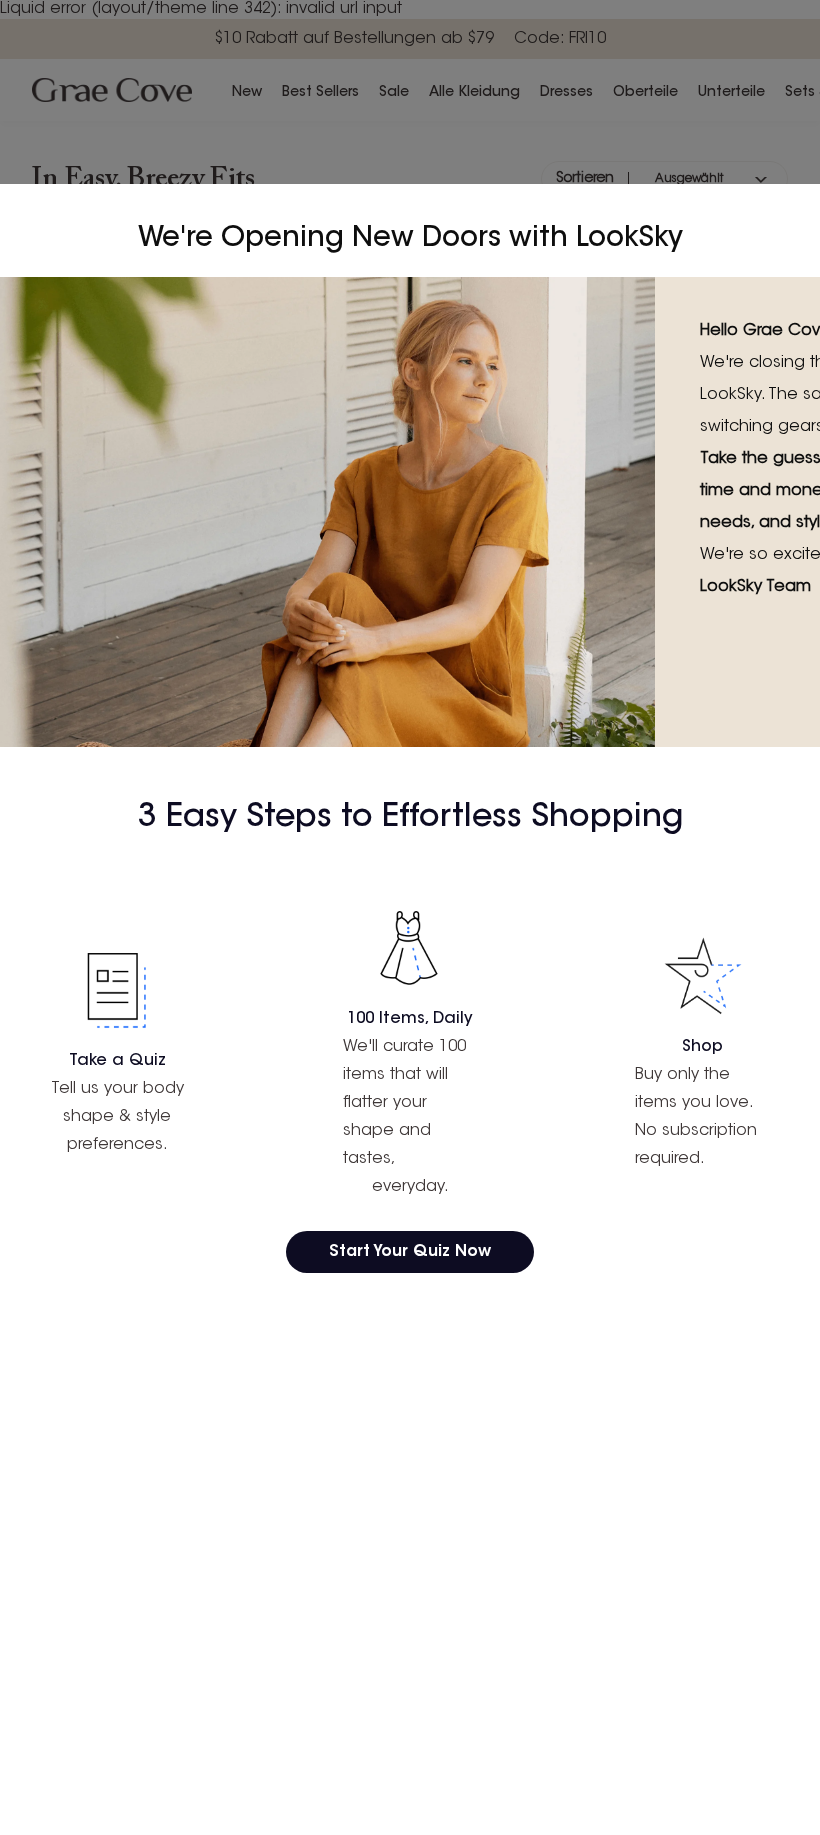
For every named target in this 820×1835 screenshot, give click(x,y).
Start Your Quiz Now (410, 1252)
